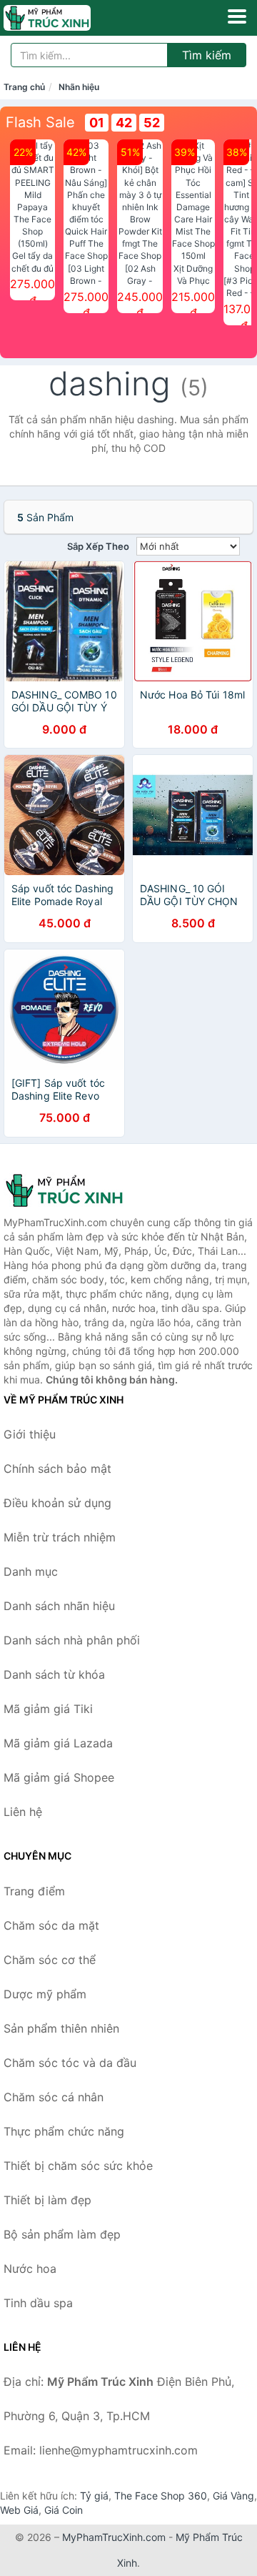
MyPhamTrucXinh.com (114, 2537)
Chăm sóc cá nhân (54, 2097)
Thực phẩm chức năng (64, 2131)
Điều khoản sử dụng (57, 1503)
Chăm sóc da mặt (51, 1925)
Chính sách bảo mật (57, 1469)
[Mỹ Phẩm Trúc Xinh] (75, 1190)
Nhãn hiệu (79, 87)
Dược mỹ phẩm (45, 1994)
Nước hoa (30, 2269)
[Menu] (237, 16)
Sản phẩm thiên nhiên (61, 2028)
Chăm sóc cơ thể (50, 1960)
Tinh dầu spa (38, 2303)
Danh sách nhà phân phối (72, 1640)
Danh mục (31, 1571)
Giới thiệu (30, 1434)
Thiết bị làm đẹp (47, 2200)
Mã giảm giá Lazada (58, 1743)
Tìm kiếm (207, 55)
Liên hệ (23, 1812)
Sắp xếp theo (98, 546)
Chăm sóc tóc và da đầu (70, 2063)
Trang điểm (34, 1891)
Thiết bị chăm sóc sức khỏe (78, 2166)
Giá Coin (64, 2510)
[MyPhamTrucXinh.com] (64, 18)
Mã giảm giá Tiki (48, 1709)
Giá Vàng (233, 2496)
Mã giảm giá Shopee (59, 1777)
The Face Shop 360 (161, 2496)
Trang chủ (24, 87)
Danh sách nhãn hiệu (59, 1606)
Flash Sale (40, 122)
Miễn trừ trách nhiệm (60, 1537)
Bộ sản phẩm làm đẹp (62, 2234)
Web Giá (19, 2510)
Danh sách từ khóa (54, 1674)
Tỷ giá (94, 2496)
